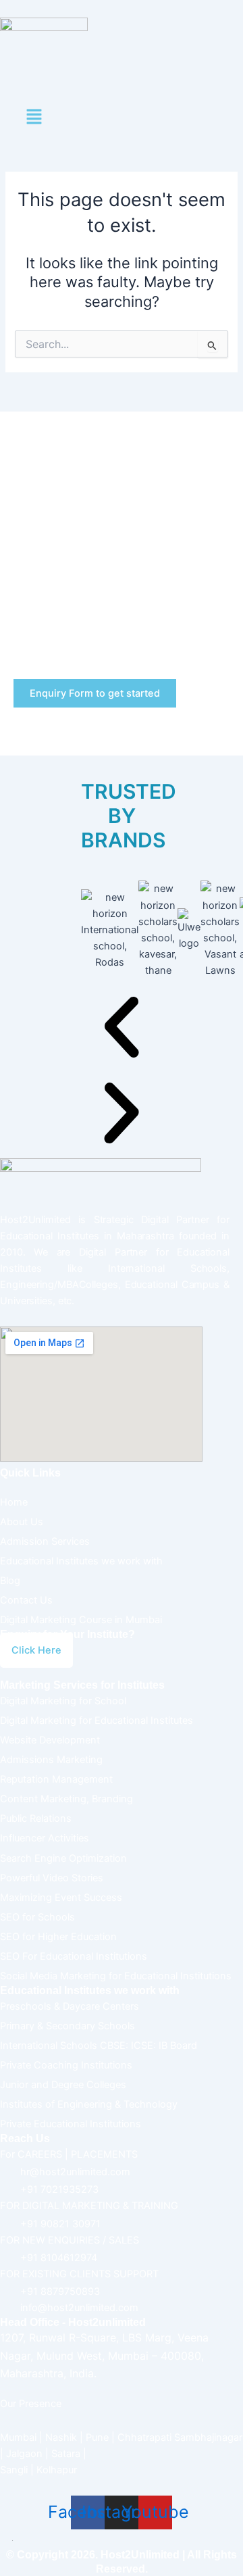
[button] (34, 118)
